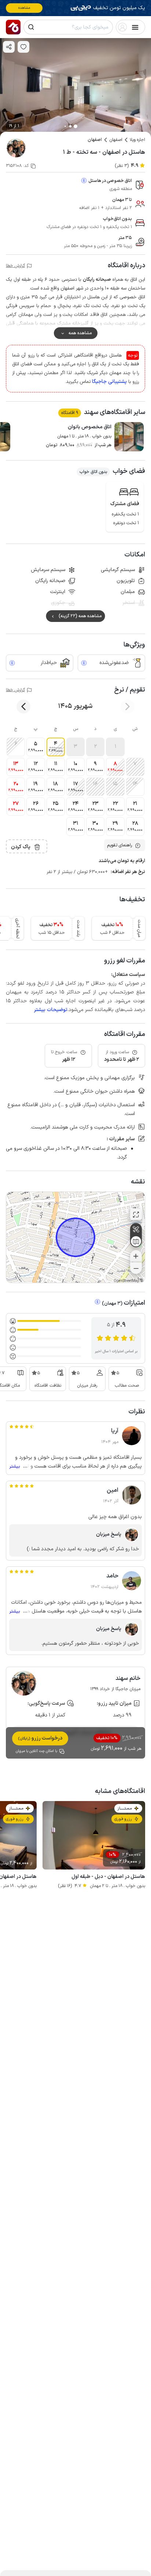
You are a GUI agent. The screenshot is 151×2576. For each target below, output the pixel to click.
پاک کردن (21, 847)
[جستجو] (31, 27)
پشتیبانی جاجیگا (109, 382)
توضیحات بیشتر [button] (51, 1010)
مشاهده (24, 8)
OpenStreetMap (126, 1281)
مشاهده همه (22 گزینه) (80, 616)
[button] (115, 747)
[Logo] (13, 27)
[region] (75, 1237)
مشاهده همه (80, 333)
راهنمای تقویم (119, 845)
